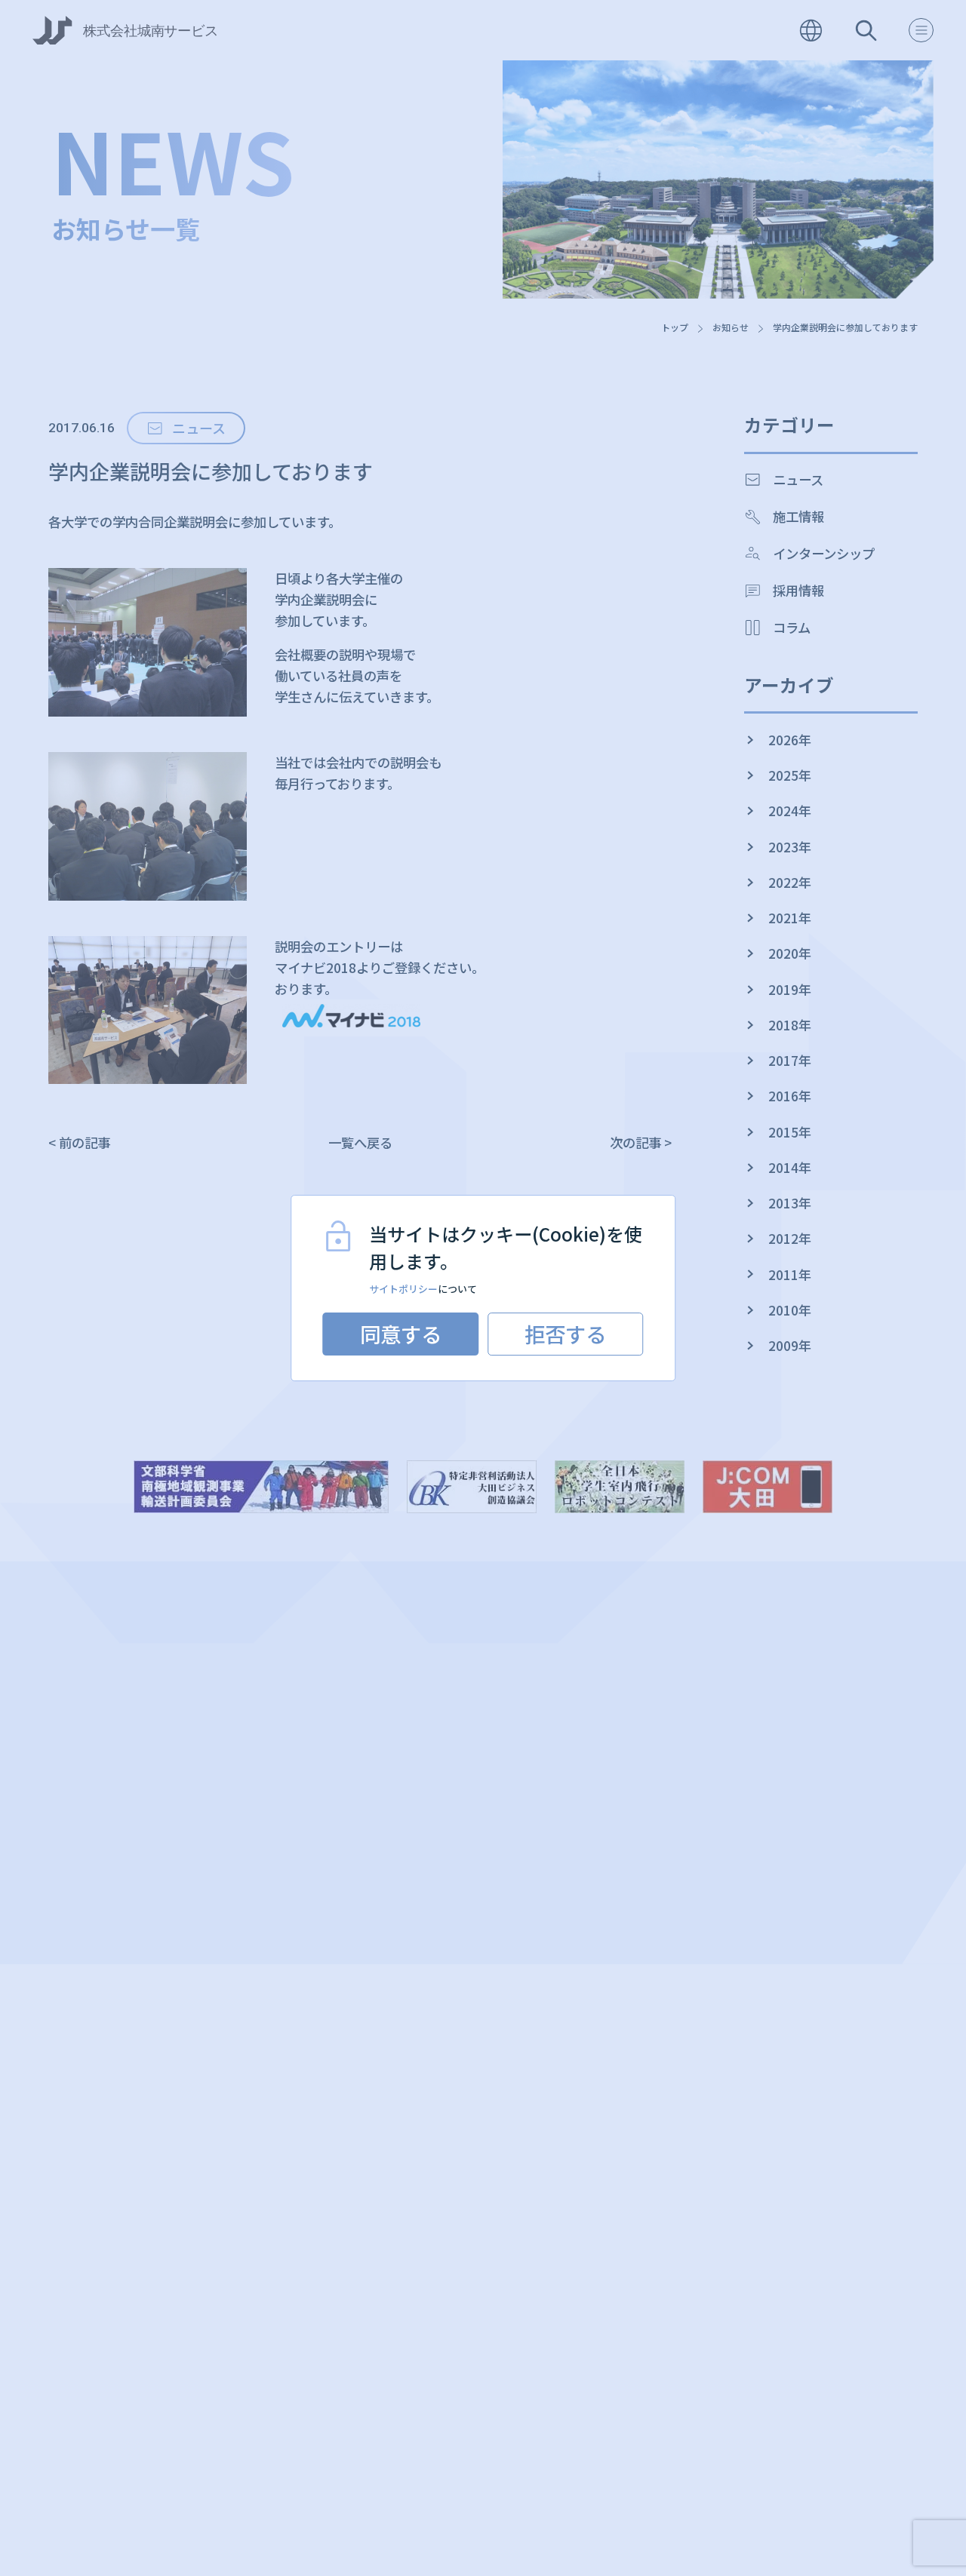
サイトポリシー (403, 1289)
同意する (401, 1334)
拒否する (565, 1334)
